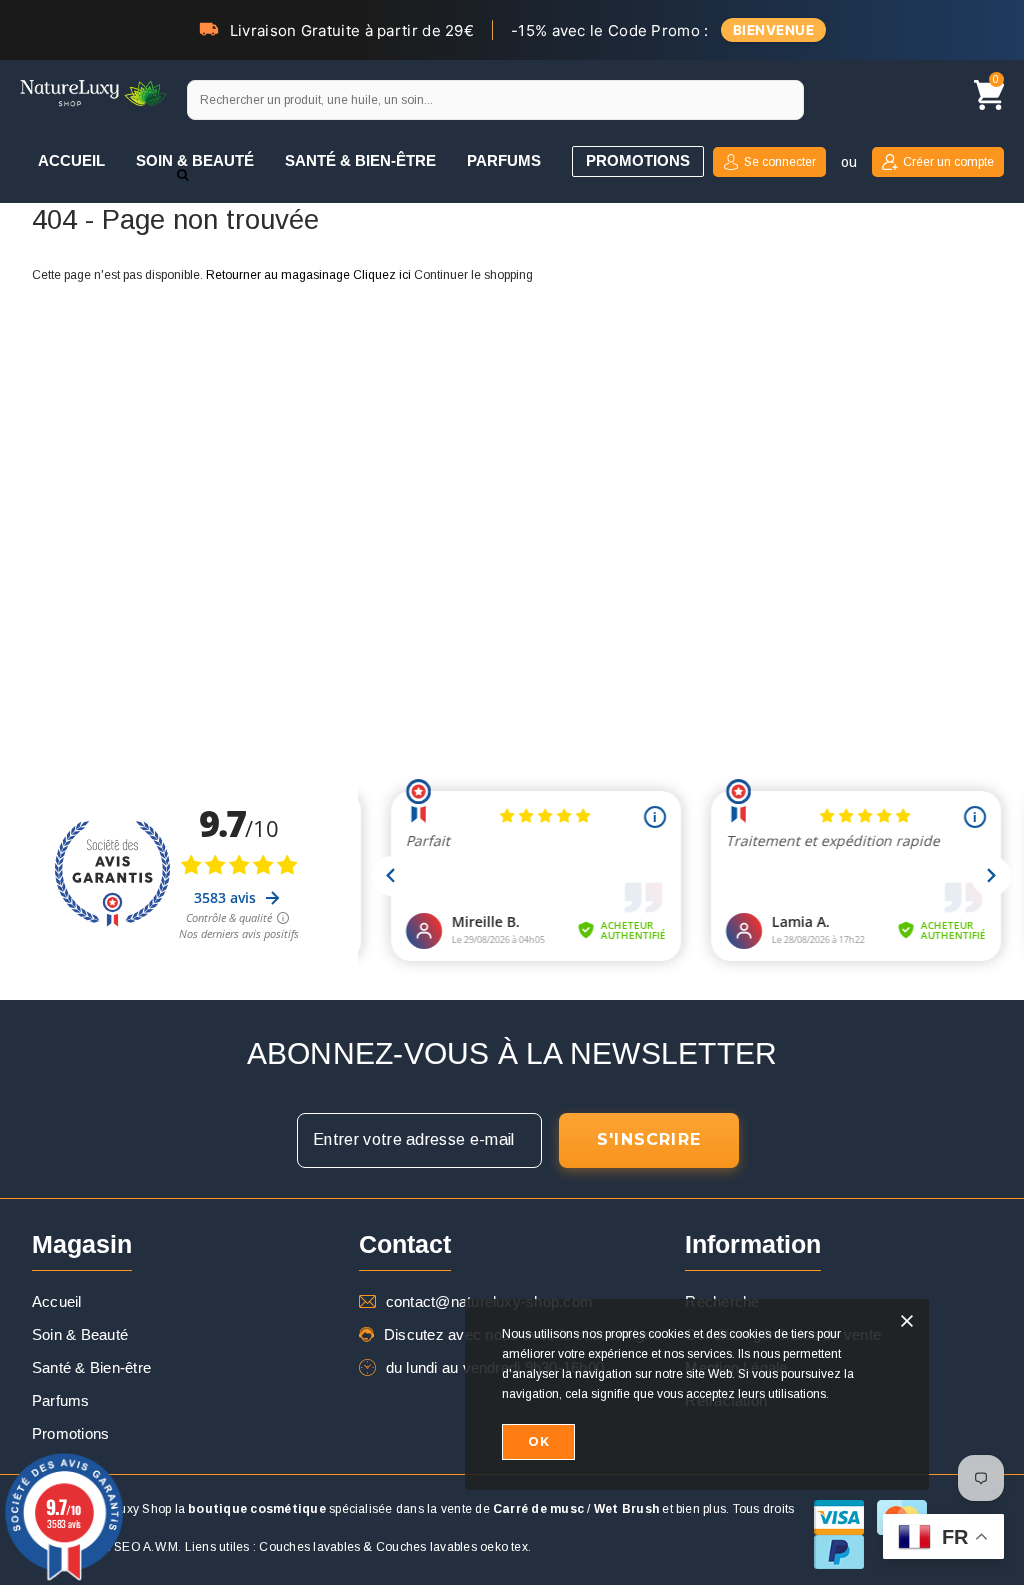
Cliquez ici (383, 275)
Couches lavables (309, 1547)
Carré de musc (538, 1509)
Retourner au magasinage (278, 275)
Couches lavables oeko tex (452, 1547)
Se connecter (780, 162)
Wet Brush (626, 1509)
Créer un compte (948, 162)
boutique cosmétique (257, 1509)
